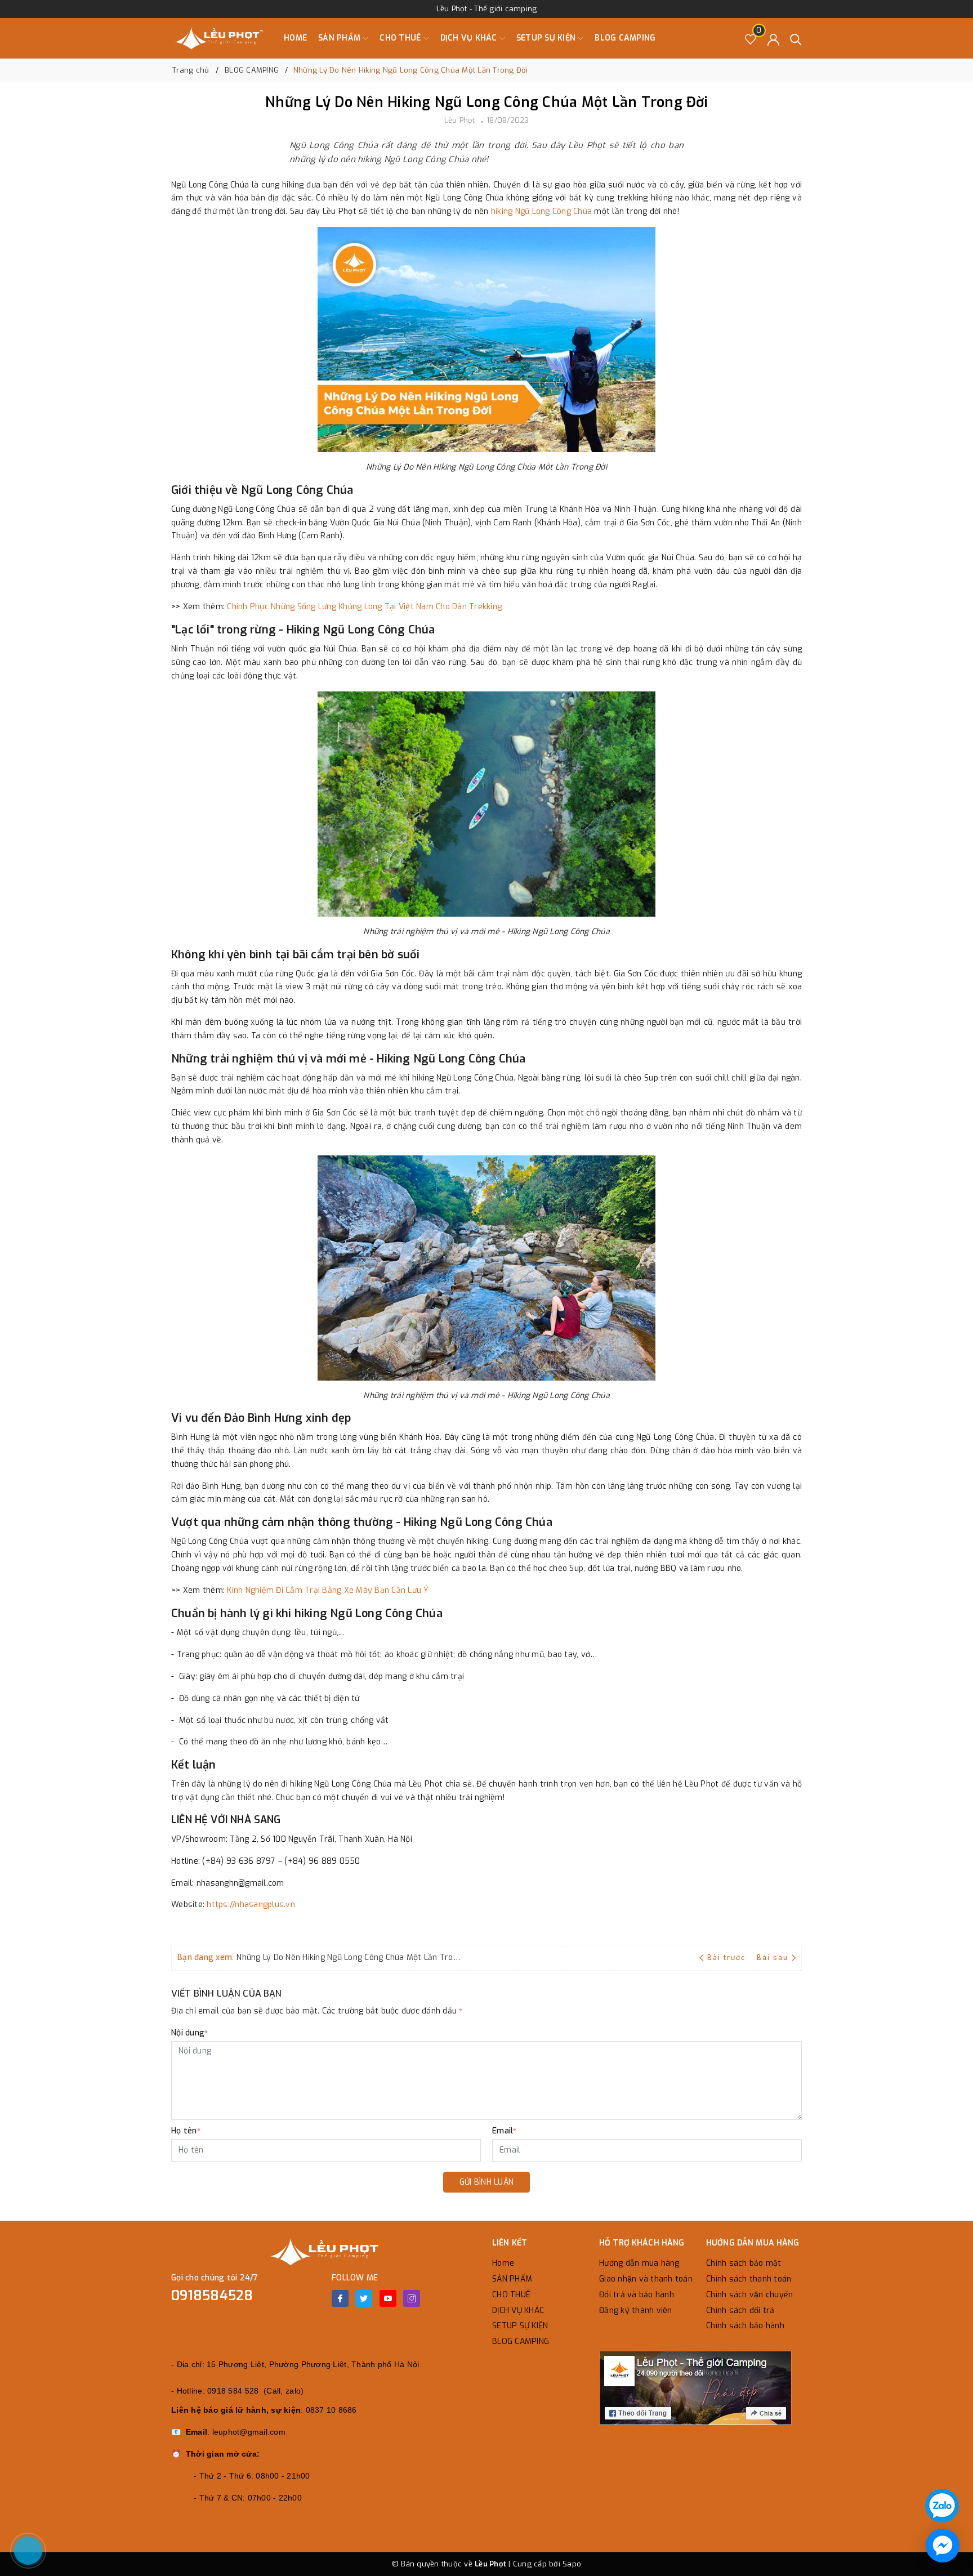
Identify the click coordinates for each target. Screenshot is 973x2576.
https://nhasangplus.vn (251, 1905)
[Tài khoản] (773, 39)
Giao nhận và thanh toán (646, 2279)
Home (295, 38)
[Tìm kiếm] (796, 39)
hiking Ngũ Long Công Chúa (541, 211)
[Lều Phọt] (219, 38)
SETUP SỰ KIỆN (547, 38)
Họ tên (186, 2131)
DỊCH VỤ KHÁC (470, 38)
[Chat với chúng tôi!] (943, 2546)
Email (505, 2131)
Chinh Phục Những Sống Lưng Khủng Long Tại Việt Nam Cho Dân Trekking (364, 607)
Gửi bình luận (486, 2182)
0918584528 (212, 2296)
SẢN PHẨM (340, 38)
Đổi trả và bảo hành (637, 2295)
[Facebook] (340, 2298)
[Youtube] (388, 2298)
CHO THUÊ (401, 38)
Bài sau (773, 1958)
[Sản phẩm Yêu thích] (751, 39)
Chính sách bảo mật (744, 2263)
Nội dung (189, 2033)
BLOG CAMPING (625, 38)
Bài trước (727, 1958)
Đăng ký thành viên (636, 2311)
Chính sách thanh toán (749, 2279)
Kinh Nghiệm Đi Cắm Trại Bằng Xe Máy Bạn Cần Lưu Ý (328, 1590)
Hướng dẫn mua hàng (639, 2263)
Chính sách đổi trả (740, 2311)
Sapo (572, 2564)
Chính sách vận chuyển (749, 2295)
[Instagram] (412, 2298)
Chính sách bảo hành (745, 2326)
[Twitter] (364, 2298)
